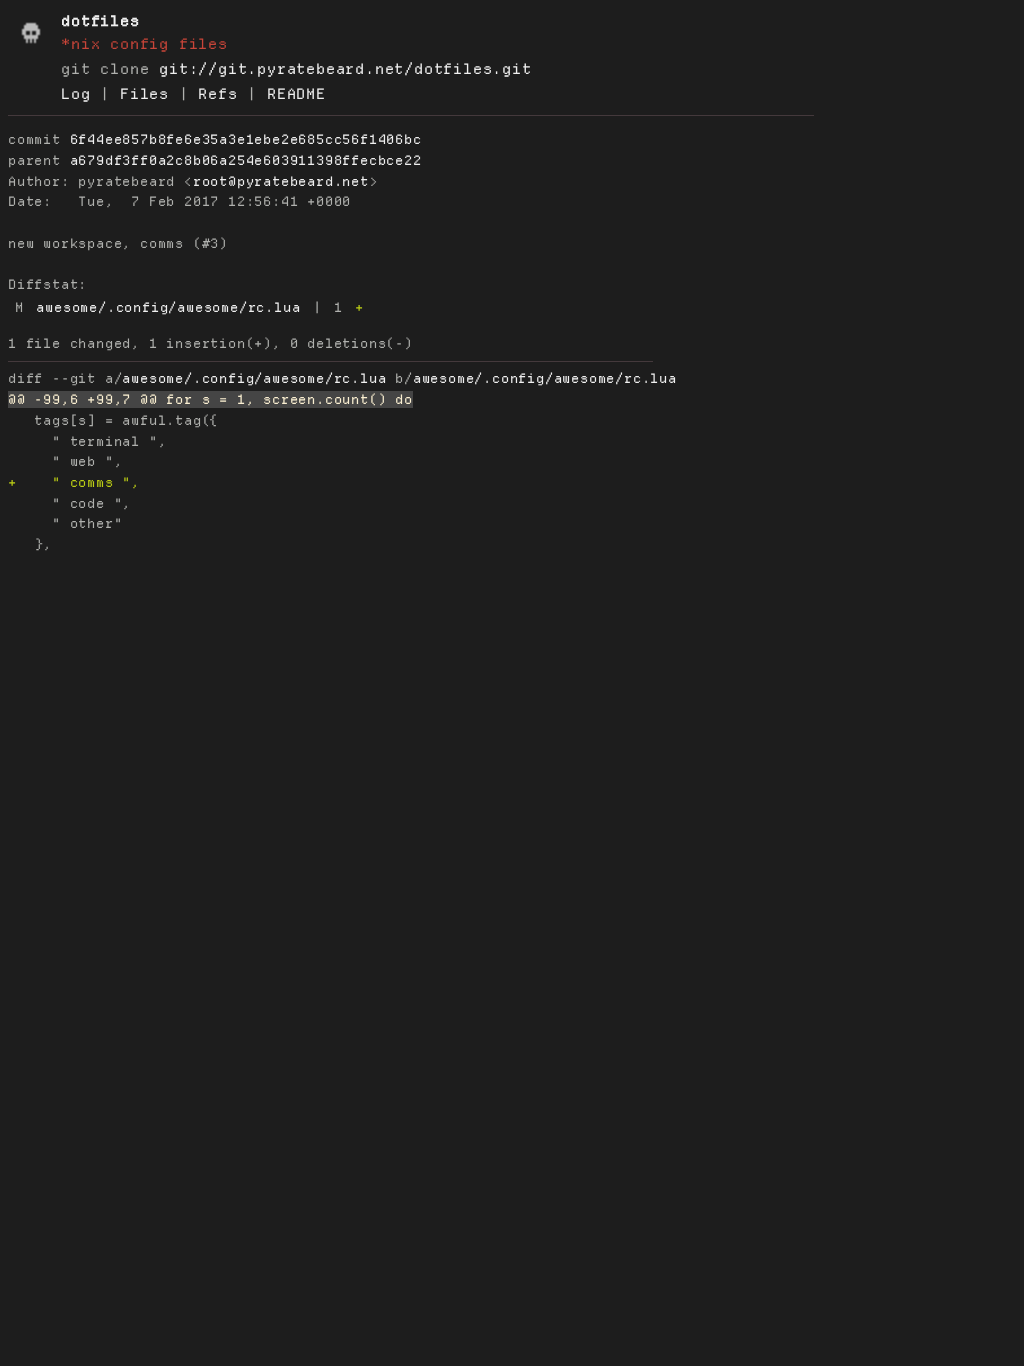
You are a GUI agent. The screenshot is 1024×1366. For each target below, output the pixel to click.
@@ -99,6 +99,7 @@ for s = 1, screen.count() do (210, 399)
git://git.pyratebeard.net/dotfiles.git (345, 69)
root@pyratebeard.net (281, 181)
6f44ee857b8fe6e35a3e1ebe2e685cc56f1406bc (246, 139)
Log (75, 94)
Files (144, 94)
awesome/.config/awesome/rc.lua (168, 307)
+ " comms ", (74, 482)
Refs (217, 94)
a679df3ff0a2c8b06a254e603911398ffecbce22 (246, 160)
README (296, 94)
